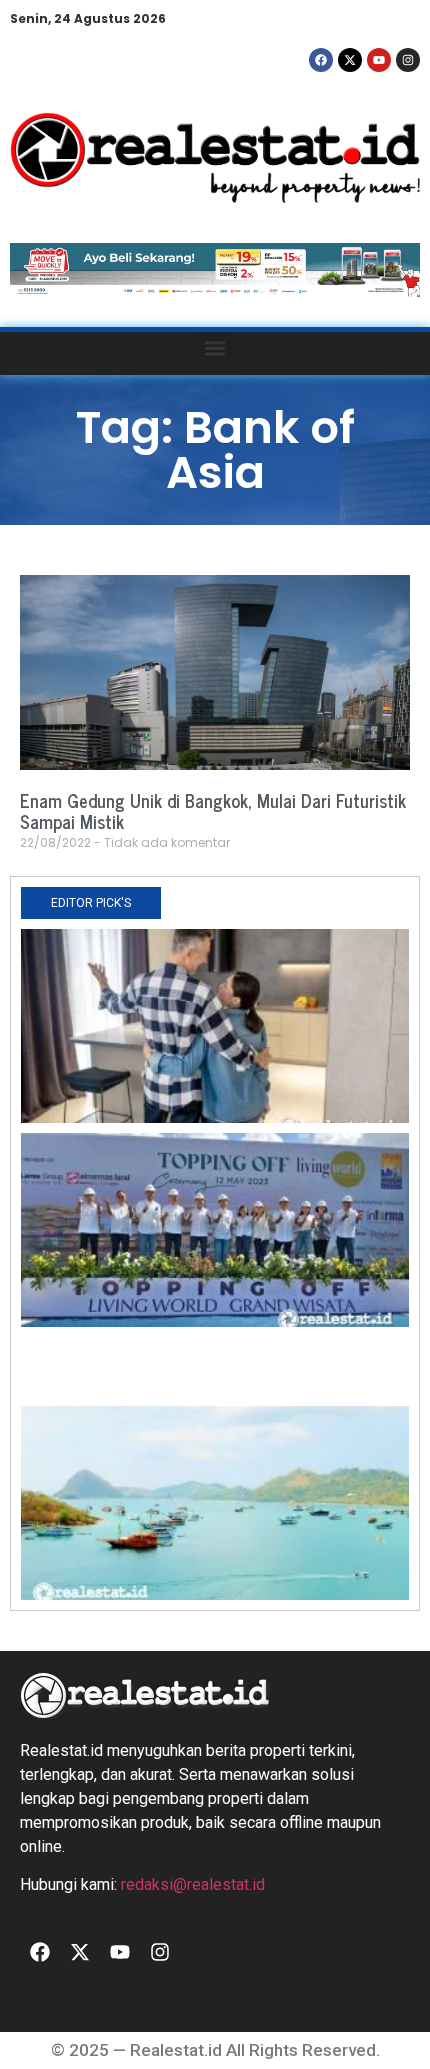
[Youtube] (379, 60)
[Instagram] (408, 60)
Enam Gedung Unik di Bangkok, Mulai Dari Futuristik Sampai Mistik (213, 811)
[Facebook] (321, 60)
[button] (215, 348)
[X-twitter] (350, 60)
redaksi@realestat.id (193, 1884)
